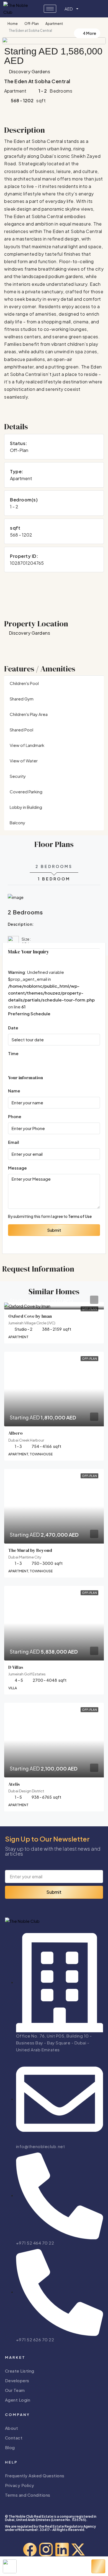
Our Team (15, 2390)
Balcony (17, 823)
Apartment (54, 24)
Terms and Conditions (28, 2495)
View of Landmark (27, 745)
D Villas (16, 1667)
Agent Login (18, 2400)
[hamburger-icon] (50, 9)
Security (18, 776)
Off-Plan (32, 24)
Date (13, 1028)
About (12, 2428)
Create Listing (20, 2371)
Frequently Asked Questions (35, 2476)
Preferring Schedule (29, 1014)
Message (17, 1168)
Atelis (14, 1784)
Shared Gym (22, 699)
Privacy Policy (20, 2485)
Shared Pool (21, 730)
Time (13, 1053)
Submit (54, 1230)
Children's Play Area (29, 714)
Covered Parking (26, 792)
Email (14, 1142)
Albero (16, 1433)
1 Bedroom (54, 879)
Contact (14, 2438)
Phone (15, 1116)
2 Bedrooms (54, 866)
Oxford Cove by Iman (30, 1316)
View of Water (24, 761)
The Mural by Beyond (30, 1550)
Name (14, 1091)
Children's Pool (24, 683)
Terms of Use (80, 1216)
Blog (10, 2447)
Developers (17, 2380)
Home (13, 24)
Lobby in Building (26, 807)
